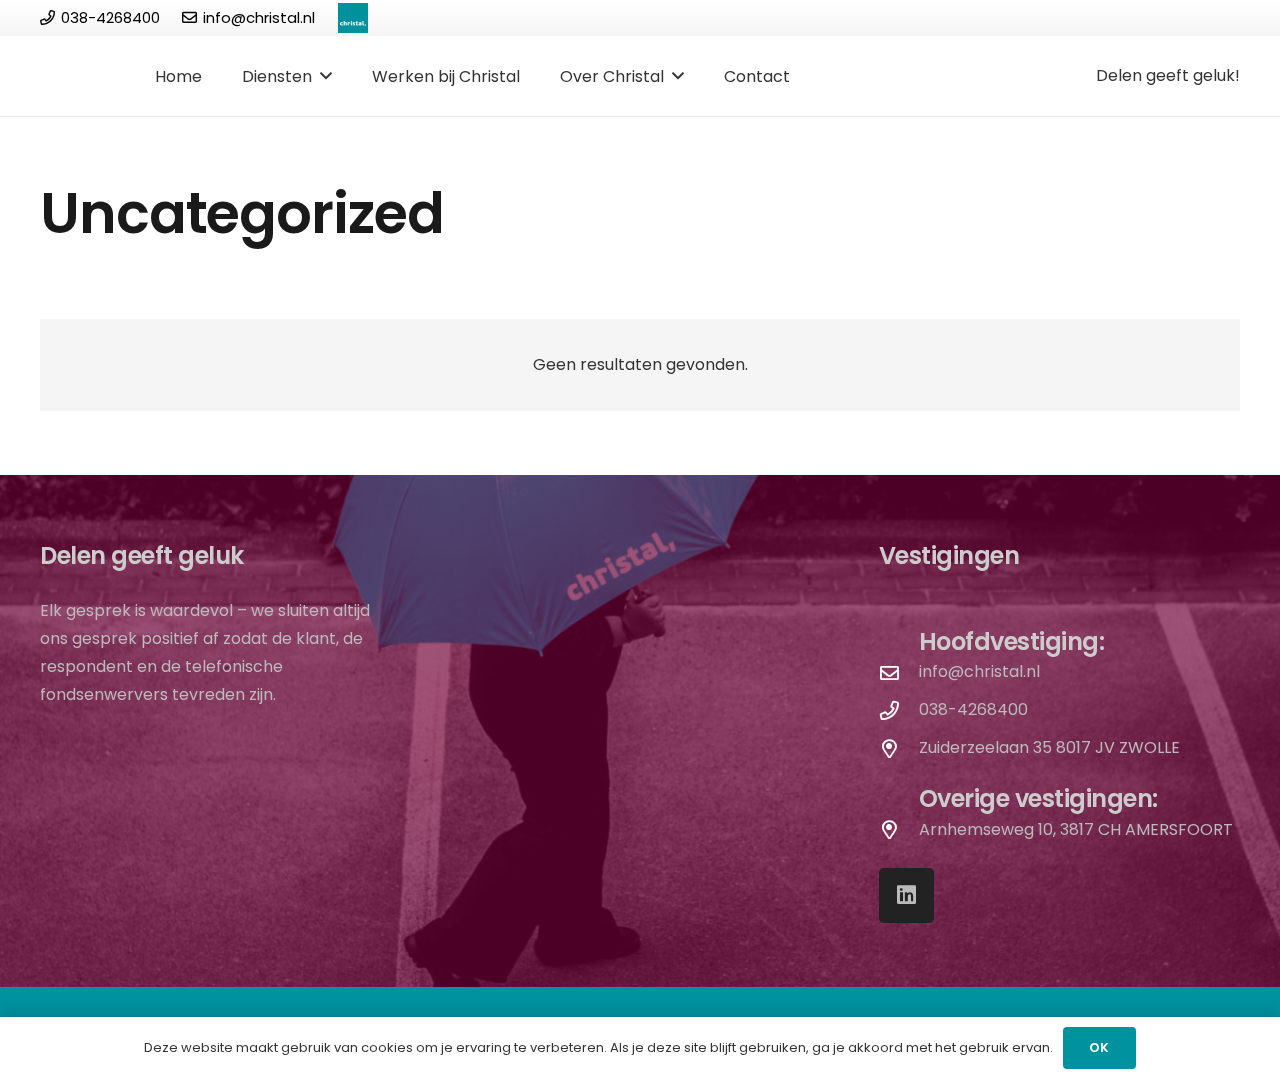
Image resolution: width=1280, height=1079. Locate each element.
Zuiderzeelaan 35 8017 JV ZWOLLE (1049, 747)
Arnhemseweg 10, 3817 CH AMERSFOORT (1076, 829)
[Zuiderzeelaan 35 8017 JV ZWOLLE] (899, 748)
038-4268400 (973, 709)
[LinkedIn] (906, 895)
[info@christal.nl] (899, 672)
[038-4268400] (899, 710)
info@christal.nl (979, 671)
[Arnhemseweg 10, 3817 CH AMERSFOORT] (899, 829)
